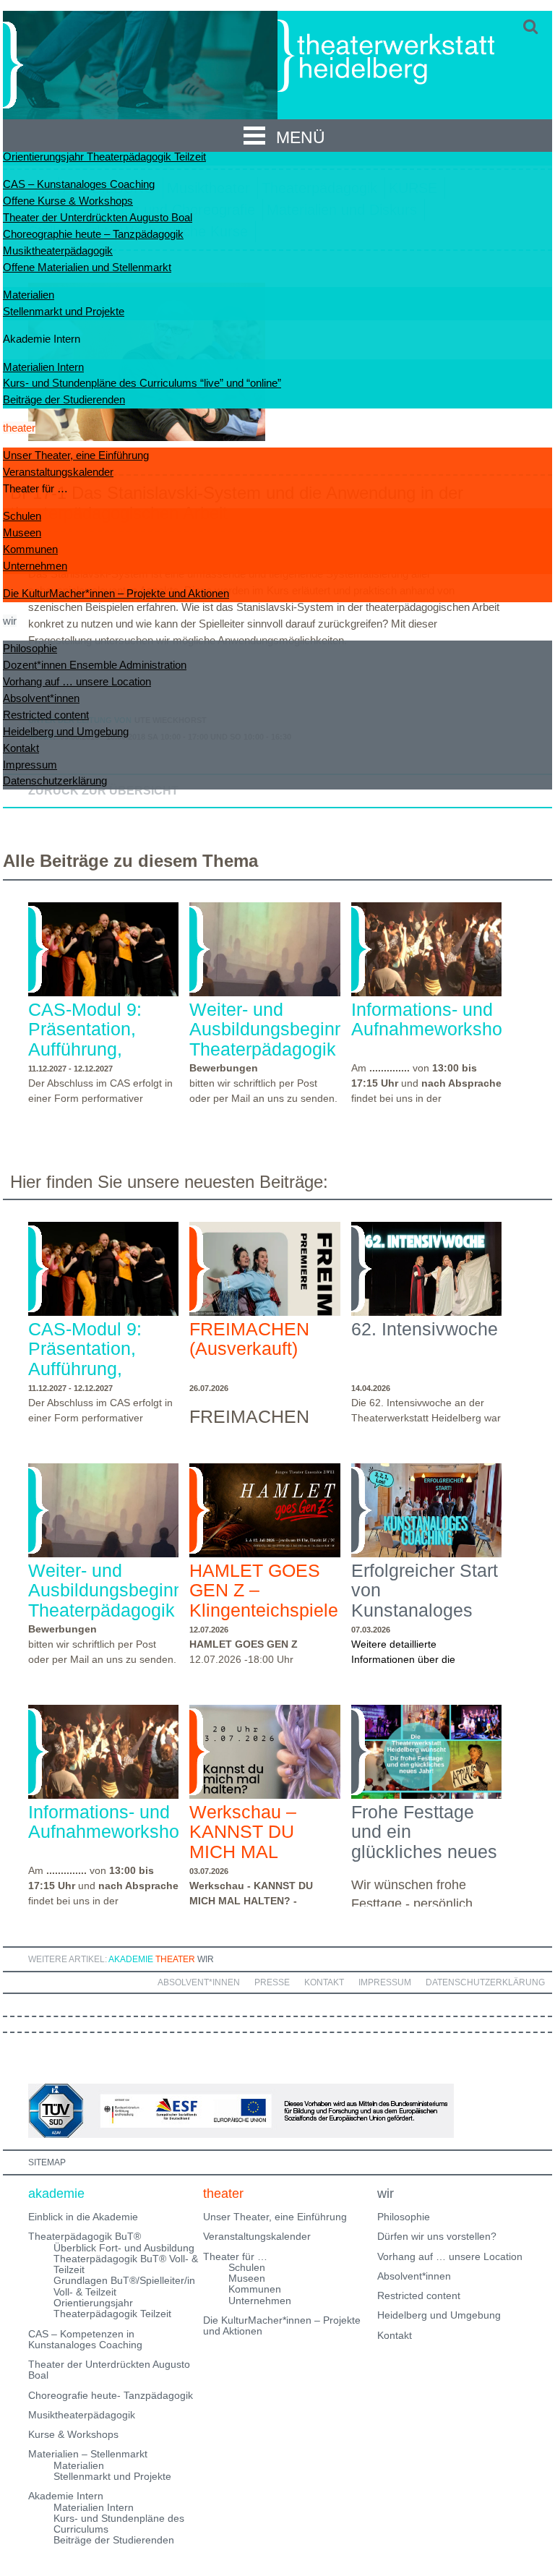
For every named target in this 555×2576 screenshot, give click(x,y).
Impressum (30, 765)
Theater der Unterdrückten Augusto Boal (98, 217)
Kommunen (30, 549)
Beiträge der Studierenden (64, 399)
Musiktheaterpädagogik (58, 251)
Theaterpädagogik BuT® (85, 2236)
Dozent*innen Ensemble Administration (95, 665)
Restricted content (46, 715)
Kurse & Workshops (73, 2434)
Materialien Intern (43, 367)
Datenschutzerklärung (55, 780)
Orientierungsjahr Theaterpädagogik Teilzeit (104, 157)
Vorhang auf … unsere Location (77, 681)
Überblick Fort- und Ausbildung (124, 2248)
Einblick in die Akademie (83, 2217)
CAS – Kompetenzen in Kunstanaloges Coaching (85, 2339)
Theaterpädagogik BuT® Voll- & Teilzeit (126, 2264)
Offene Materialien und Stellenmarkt (87, 267)
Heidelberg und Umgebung (66, 731)
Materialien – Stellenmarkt (88, 2454)
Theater (175, 1959)
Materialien (29, 295)
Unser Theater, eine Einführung (76, 455)
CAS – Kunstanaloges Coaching (79, 184)
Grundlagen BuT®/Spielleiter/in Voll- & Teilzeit (124, 2286)
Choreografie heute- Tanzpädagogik (111, 2395)
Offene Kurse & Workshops (68, 201)
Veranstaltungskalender (58, 472)
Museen (22, 532)
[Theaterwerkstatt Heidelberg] (408, 58)
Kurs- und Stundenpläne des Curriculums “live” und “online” (142, 383)
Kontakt (21, 748)
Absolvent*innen (41, 698)
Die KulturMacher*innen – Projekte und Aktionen (116, 593)
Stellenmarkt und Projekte (64, 311)
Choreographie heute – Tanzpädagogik (93, 234)
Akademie (131, 1959)
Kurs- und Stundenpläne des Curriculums (119, 2524)
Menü (301, 137)
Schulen (22, 516)
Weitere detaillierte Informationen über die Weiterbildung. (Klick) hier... (414, 1659)
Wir (206, 1959)
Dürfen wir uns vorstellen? (437, 2236)
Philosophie (30, 648)
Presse (272, 1982)
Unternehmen (35, 566)
